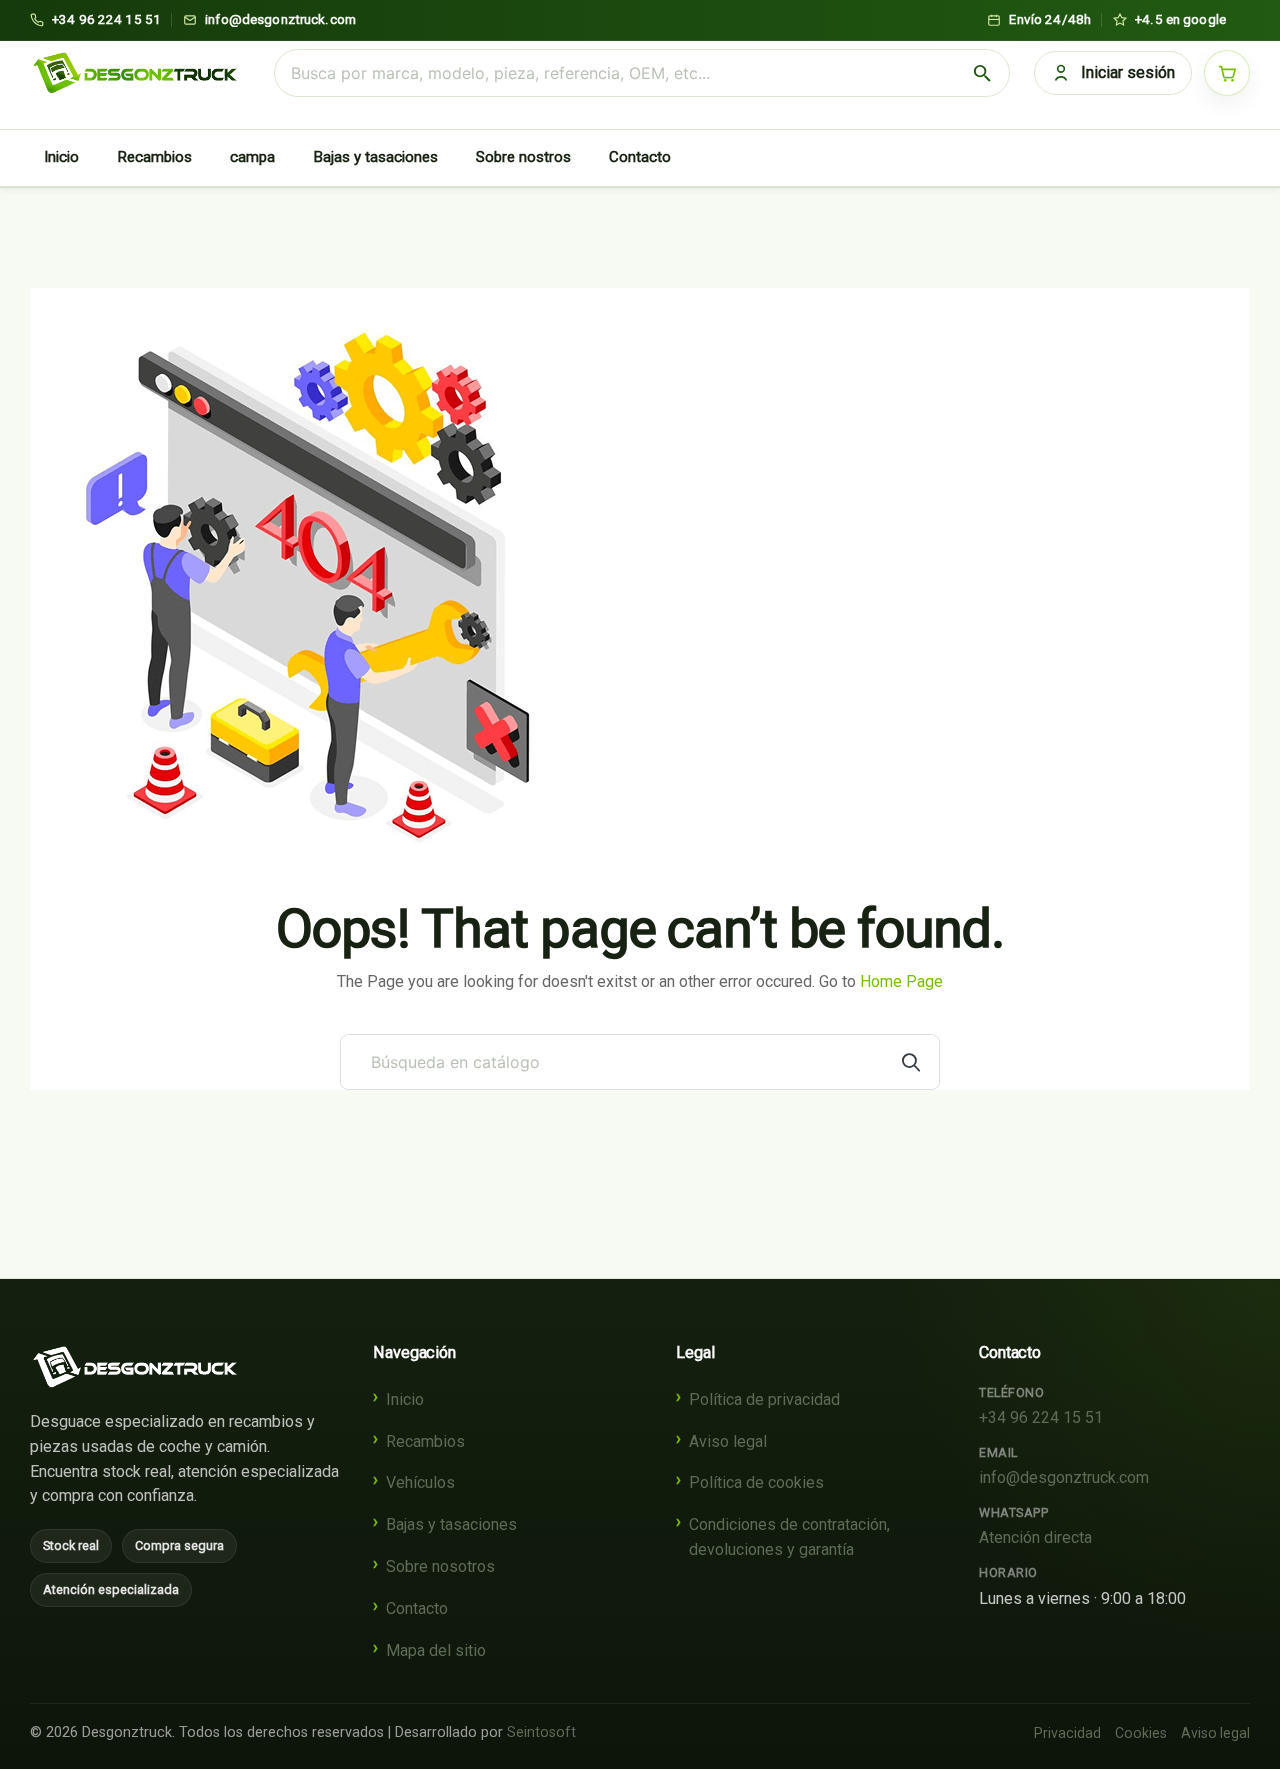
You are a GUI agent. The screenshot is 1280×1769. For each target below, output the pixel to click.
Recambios (154, 157)
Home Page (901, 981)
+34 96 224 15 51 (1041, 1417)
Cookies (1141, 1733)
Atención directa (1035, 1537)
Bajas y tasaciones (375, 157)
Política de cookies (756, 1482)
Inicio (61, 157)
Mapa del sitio (436, 1650)
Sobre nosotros (440, 1566)
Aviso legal (728, 1441)
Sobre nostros (523, 157)
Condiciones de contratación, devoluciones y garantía (789, 1537)
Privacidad (1067, 1733)
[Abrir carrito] (1227, 73)
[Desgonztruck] (135, 1367)
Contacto (640, 157)
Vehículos (420, 1482)
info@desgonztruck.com (1064, 1477)
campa (252, 157)
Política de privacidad (764, 1399)
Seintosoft (541, 1732)
